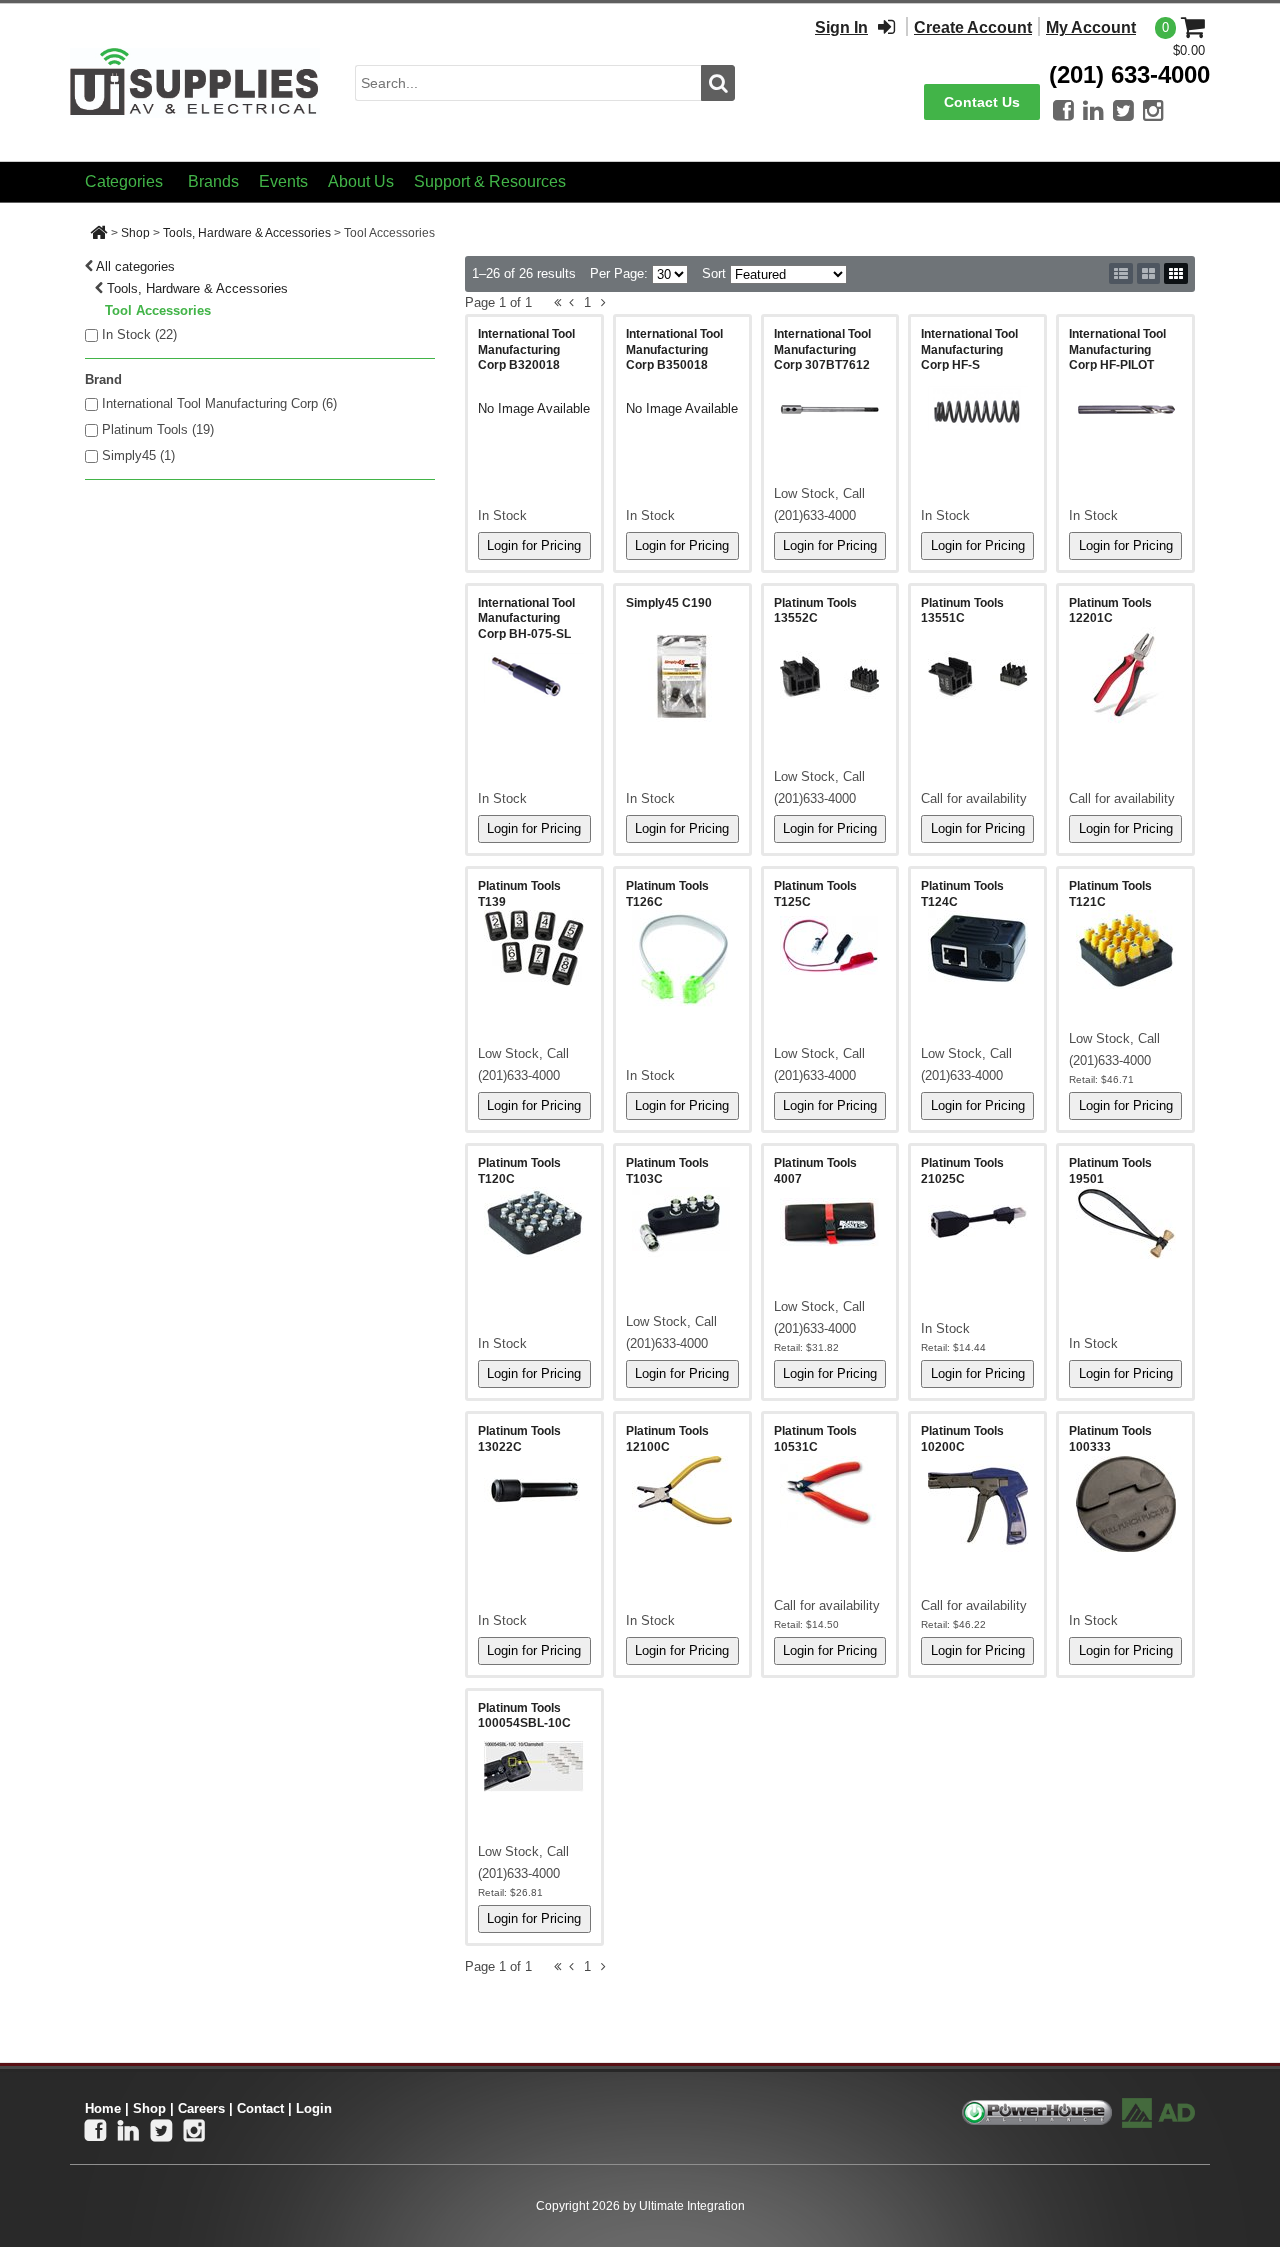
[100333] (1125, 1504)
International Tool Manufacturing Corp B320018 (526, 349)
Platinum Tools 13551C (962, 611)
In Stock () (139, 334)
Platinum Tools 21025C (962, 1171)
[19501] (1125, 1223)
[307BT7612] (830, 409)
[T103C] (682, 1222)
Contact (260, 2108)
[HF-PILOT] (1125, 409)
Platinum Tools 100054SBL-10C (524, 1716)
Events (283, 181)
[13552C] (830, 677)
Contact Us (982, 102)
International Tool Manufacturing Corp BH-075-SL (526, 618)
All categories (135, 266)
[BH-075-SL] (534, 678)
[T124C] (977, 947)
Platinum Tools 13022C (519, 1439)
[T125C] (830, 945)
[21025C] (977, 1222)
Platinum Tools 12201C (1110, 611)
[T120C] (534, 1222)
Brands (213, 181)
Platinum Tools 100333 (1110, 1439)
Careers (201, 2108)
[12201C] (1125, 677)
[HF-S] (977, 409)
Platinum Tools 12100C (667, 1439)
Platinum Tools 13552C (815, 611)
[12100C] (682, 1491)
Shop (135, 233)
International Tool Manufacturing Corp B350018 (674, 349)
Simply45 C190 (669, 603)
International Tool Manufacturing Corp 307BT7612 (822, 349)
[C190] (682, 676)
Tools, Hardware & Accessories (247, 233)
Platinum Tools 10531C (815, 1439)
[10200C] (977, 1506)
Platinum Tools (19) (158, 429)
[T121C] (1125, 949)
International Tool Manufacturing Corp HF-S (969, 349)
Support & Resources (490, 181)
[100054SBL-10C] (534, 1767)
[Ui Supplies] (195, 81)
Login (314, 2108)
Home (103, 2108)
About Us (361, 181)
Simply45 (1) (138, 455)
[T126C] (682, 959)
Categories (124, 181)
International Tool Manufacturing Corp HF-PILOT (1117, 349)
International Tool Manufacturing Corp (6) (219, 403)
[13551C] (977, 677)
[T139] (534, 948)
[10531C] (830, 1492)
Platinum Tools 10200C (962, 1439)
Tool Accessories (158, 310)
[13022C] (534, 1491)
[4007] (830, 1222)
